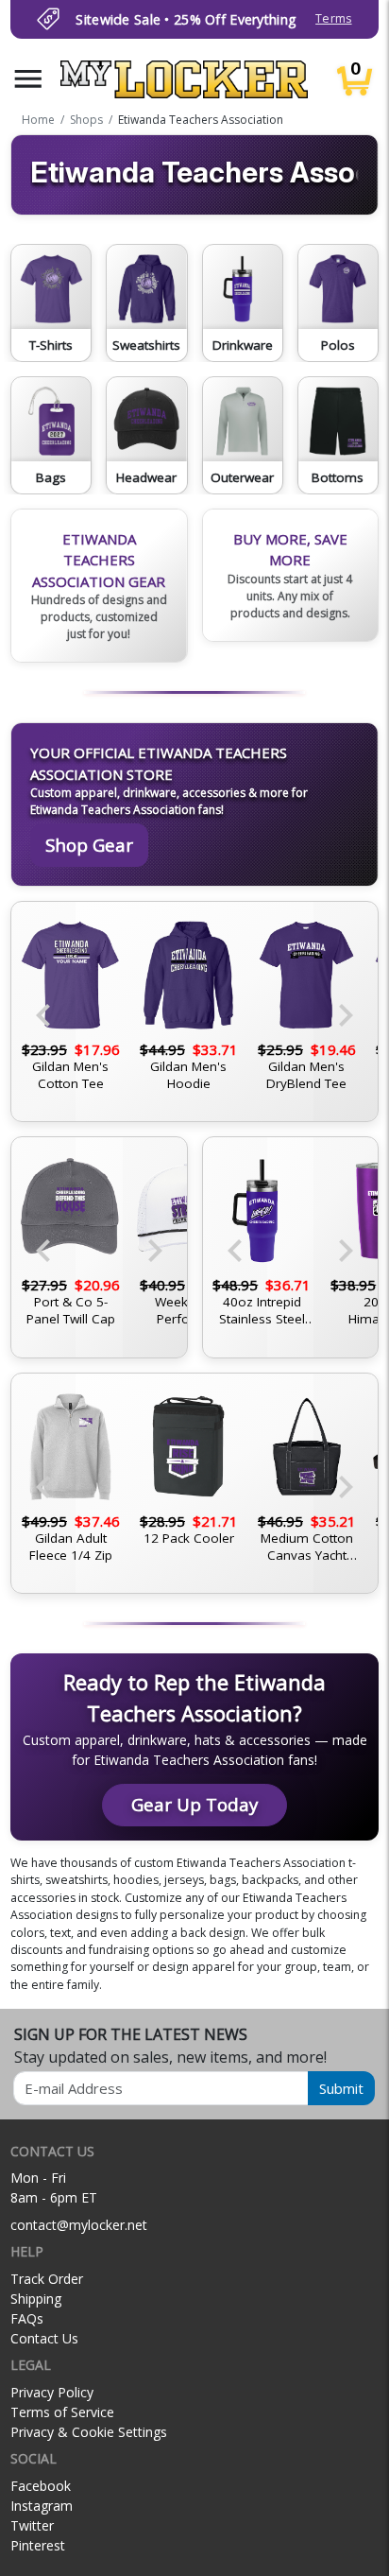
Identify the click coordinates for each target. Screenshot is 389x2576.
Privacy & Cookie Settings (89, 2432)
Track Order (47, 2279)
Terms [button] (333, 18)
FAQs (27, 2318)
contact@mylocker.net (79, 2225)
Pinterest (38, 2545)
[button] (28, 79)
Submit (341, 2088)
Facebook (41, 2486)
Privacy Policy (52, 2392)
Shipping (36, 2299)
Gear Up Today (194, 1804)
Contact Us (44, 2338)
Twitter (32, 2525)
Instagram (42, 2506)
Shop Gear (89, 845)
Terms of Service (62, 2412)
